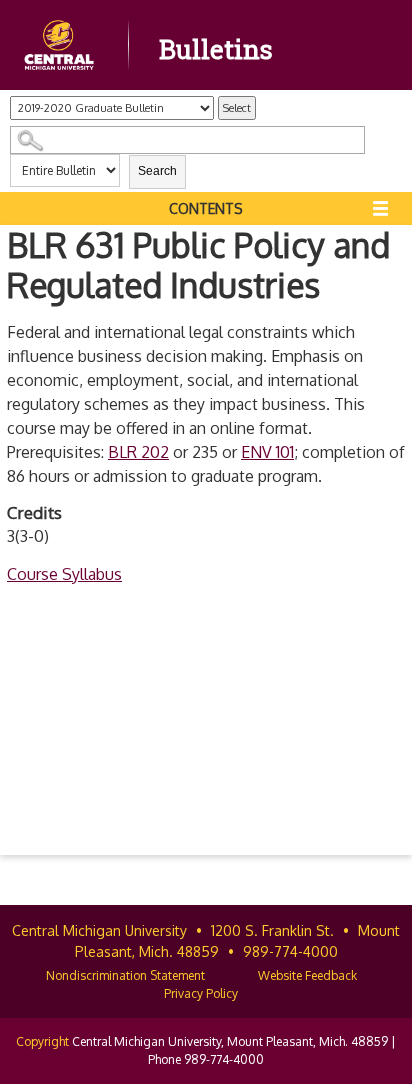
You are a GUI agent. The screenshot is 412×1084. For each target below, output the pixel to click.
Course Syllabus (64, 574)
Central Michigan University (99, 930)
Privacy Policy (201, 993)
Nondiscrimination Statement (125, 975)
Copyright (42, 1041)
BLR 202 (138, 452)
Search (157, 171)
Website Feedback (307, 975)
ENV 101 (267, 452)
